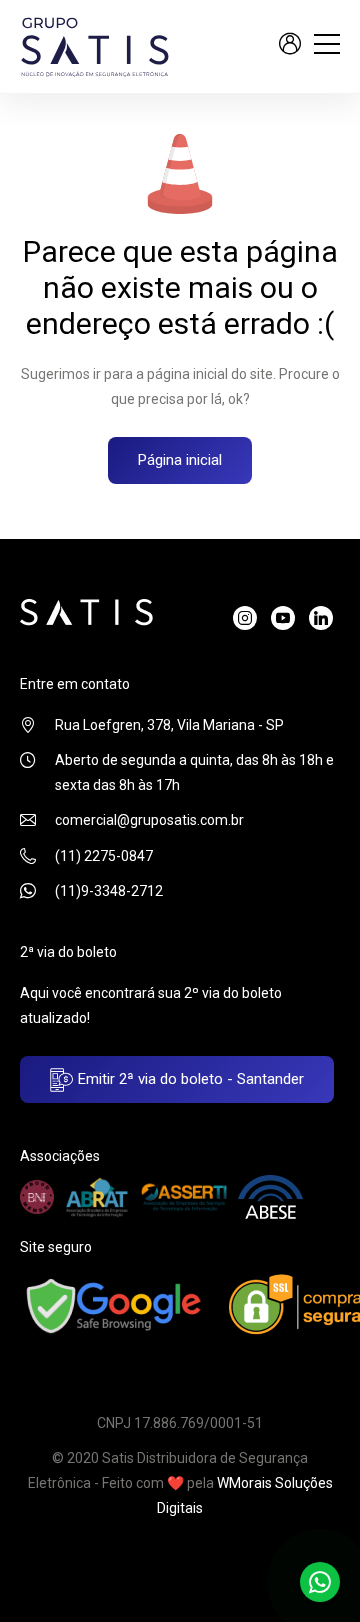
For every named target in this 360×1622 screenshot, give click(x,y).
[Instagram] (245, 618)
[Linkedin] (321, 618)
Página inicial (180, 460)
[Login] (290, 46)
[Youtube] (283, 618)
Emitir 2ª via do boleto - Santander (189, 1079)
